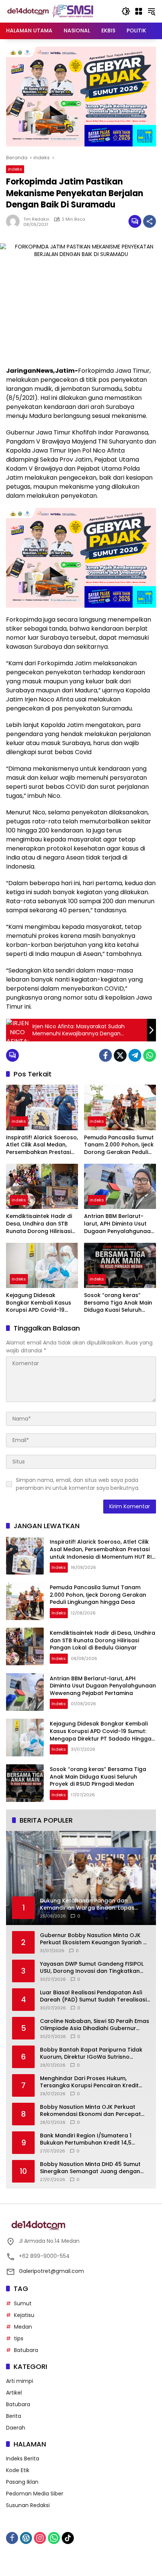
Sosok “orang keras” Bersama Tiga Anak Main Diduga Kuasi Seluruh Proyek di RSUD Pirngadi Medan (118, 1303)
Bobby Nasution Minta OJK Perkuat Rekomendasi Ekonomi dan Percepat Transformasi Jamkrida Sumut (90, 2111)
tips (19, 2338)
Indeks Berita (23, 2459)
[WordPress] (26, 2538)
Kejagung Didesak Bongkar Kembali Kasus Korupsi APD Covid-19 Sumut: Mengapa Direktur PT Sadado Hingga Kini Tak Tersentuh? (41, 1303)
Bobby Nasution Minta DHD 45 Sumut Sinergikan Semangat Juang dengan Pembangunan (90, 2168)
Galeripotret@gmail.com (51, 2271)
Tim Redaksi (36, 219)
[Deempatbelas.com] (60, 11)
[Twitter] (120, 1055)
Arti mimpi (20, 2381)
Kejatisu (24, 2315)
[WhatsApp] (150, 1055)
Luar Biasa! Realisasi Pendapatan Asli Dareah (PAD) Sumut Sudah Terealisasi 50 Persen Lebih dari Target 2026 (93, 1996)
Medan (23, 2327)
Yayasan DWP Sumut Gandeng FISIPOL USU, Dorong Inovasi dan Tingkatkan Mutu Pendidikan (92, 1968)
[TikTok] (68, 2538)
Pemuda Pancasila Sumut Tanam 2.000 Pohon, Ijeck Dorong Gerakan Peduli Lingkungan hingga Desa (119, 1145)
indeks (15, 169)
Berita (14, 2416)
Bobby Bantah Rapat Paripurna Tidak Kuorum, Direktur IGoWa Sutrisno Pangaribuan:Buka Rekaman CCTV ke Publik (91, 2054)
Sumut (23, 2303)
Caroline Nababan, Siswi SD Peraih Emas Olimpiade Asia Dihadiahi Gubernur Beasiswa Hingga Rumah (95, 2025)
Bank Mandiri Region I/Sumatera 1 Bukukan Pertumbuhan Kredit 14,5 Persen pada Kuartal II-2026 (86, 2139)
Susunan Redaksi (28, 2505)
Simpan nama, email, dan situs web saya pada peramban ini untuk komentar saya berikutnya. (78, 1484)
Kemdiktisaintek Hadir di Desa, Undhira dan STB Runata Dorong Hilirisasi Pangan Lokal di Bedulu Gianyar (39, 1224)
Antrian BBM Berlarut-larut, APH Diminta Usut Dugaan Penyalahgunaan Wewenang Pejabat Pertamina (119, 1224)
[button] (126, 11)
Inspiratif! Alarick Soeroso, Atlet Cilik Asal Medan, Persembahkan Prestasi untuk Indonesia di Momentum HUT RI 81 (42, 1145)
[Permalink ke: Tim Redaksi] (15, 221)
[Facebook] (105, 1055)
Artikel (14, 2393)
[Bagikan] (150, 221)
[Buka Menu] (139, 11)
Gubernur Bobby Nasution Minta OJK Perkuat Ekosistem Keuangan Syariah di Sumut (94, 1939)
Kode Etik (18, 2470)
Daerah (16, 2428)
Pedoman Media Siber (35, 2494)
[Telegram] (135, 1055)
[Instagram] (40, 2538)
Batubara (26, 2350)
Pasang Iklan (22, 2482)
